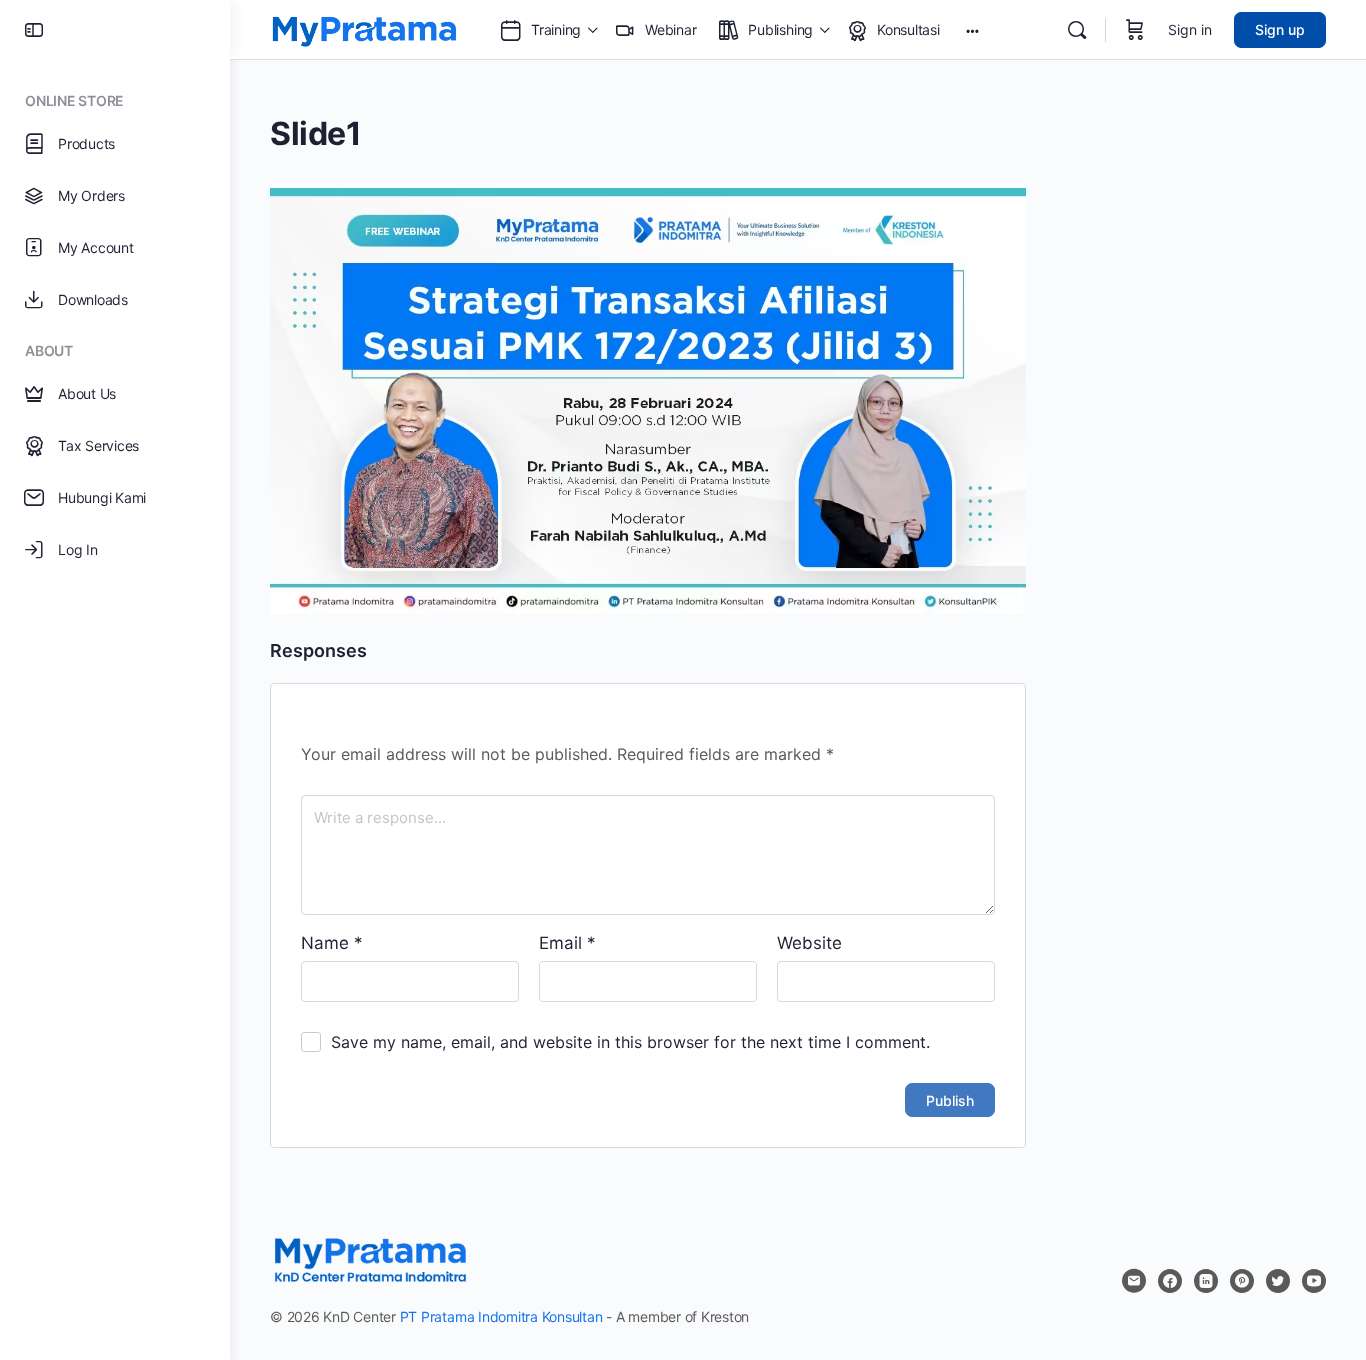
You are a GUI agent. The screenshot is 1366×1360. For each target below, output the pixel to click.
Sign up (1280, 29)
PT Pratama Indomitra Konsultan (501, 1316)
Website (809, 943)
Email (567, 943)
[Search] (1077, 30)
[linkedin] (1206, 1281)
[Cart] (1135, 30)
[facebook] (1170, 1281)
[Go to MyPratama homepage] (364, 28)
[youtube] (1314, 1281)
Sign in (1190, 29)
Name (332, 943)
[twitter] (1278, 1281)
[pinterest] (1242, 1281)
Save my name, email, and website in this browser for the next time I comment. (630, 1042)
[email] (1134, 1281)
